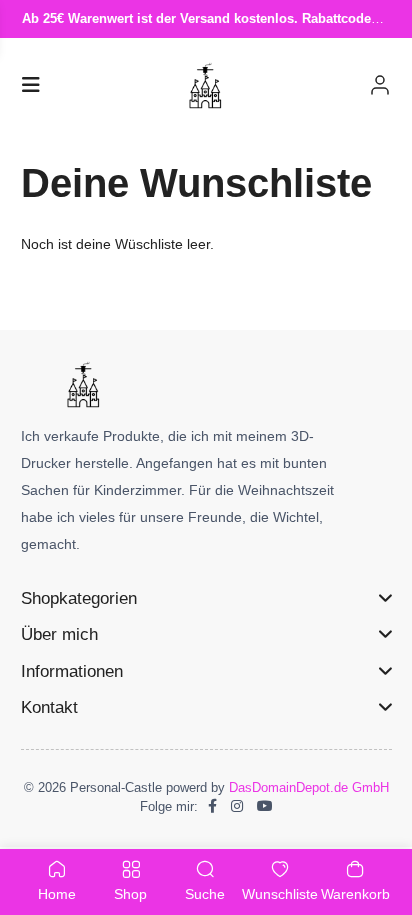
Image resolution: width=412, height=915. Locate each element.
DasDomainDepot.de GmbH (309, 787)
